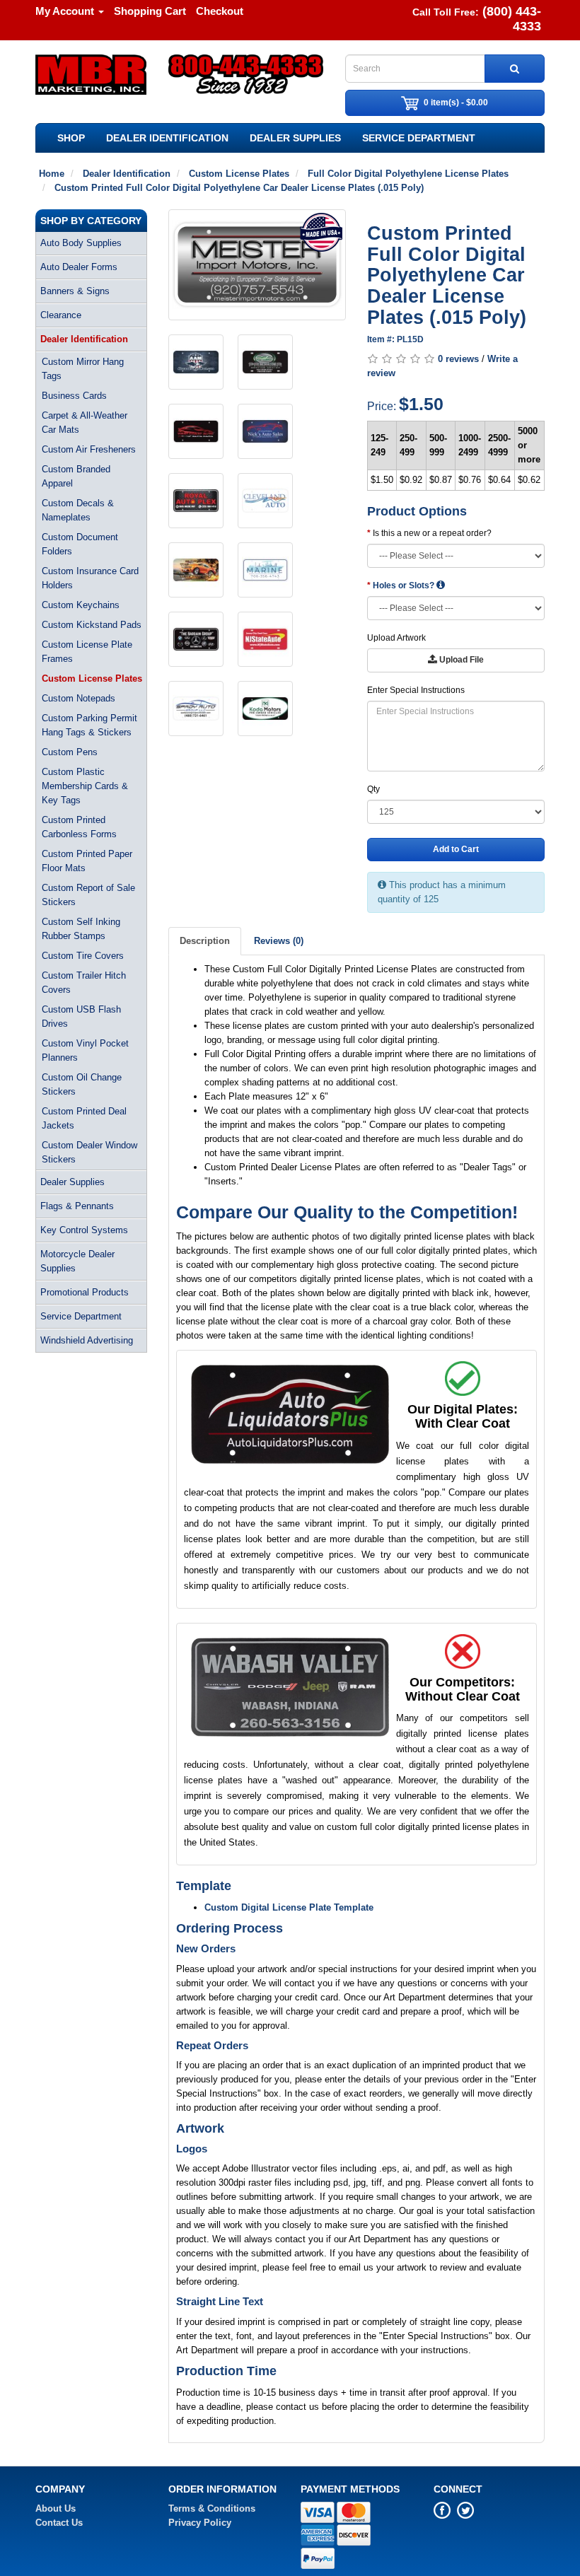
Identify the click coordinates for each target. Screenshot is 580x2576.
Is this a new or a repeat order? (432, 533)
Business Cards (74, 396)
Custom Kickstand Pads (92, 625)
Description (205, 941)
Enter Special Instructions (416, 690)
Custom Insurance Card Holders (90, 578)
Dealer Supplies (295, 138)
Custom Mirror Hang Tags (83, 369)
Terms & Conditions (212, 2508)
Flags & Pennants (77, 1206)
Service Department (419, 138)
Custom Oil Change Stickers (82, 1084)
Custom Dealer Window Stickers (89, 1152)
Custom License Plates (92, 678)
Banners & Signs (75, 291)
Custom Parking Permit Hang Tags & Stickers (89, 725)
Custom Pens (70, 752)
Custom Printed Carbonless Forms (79, 827)
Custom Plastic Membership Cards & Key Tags (85, 786)
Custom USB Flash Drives (81, 1016)
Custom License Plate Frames (87, 652)
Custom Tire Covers (83, 956)
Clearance (61, 315)
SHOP (71, 138)
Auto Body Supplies (81, 243)
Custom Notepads (79, 698)
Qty (373, 789)
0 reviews (458, 359)
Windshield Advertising (87, 1340)
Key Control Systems (84, 1230)
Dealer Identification (167, 138)
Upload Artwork (396, 638)
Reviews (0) (279, 941)
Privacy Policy (200, 2523)
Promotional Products (85, 1292)
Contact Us (59, 2523)
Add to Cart (456, 849)
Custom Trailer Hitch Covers (84, 983)
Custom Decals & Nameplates (78, 510)
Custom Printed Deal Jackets (84, 1118)
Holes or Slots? (405, 585)
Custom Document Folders (80, 544)
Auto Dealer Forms (79, 267)
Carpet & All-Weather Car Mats (85, 422)
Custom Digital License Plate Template (289, 1907)
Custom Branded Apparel (76, 476)
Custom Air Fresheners (89, 449)
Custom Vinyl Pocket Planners (85, 1050)
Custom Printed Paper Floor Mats (87, 861)
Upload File (460, 660)
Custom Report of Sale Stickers (88, 895)
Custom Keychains (81, 605)
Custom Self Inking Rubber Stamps (81, 929)
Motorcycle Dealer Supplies (77, 1261)
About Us (56, 2508)
